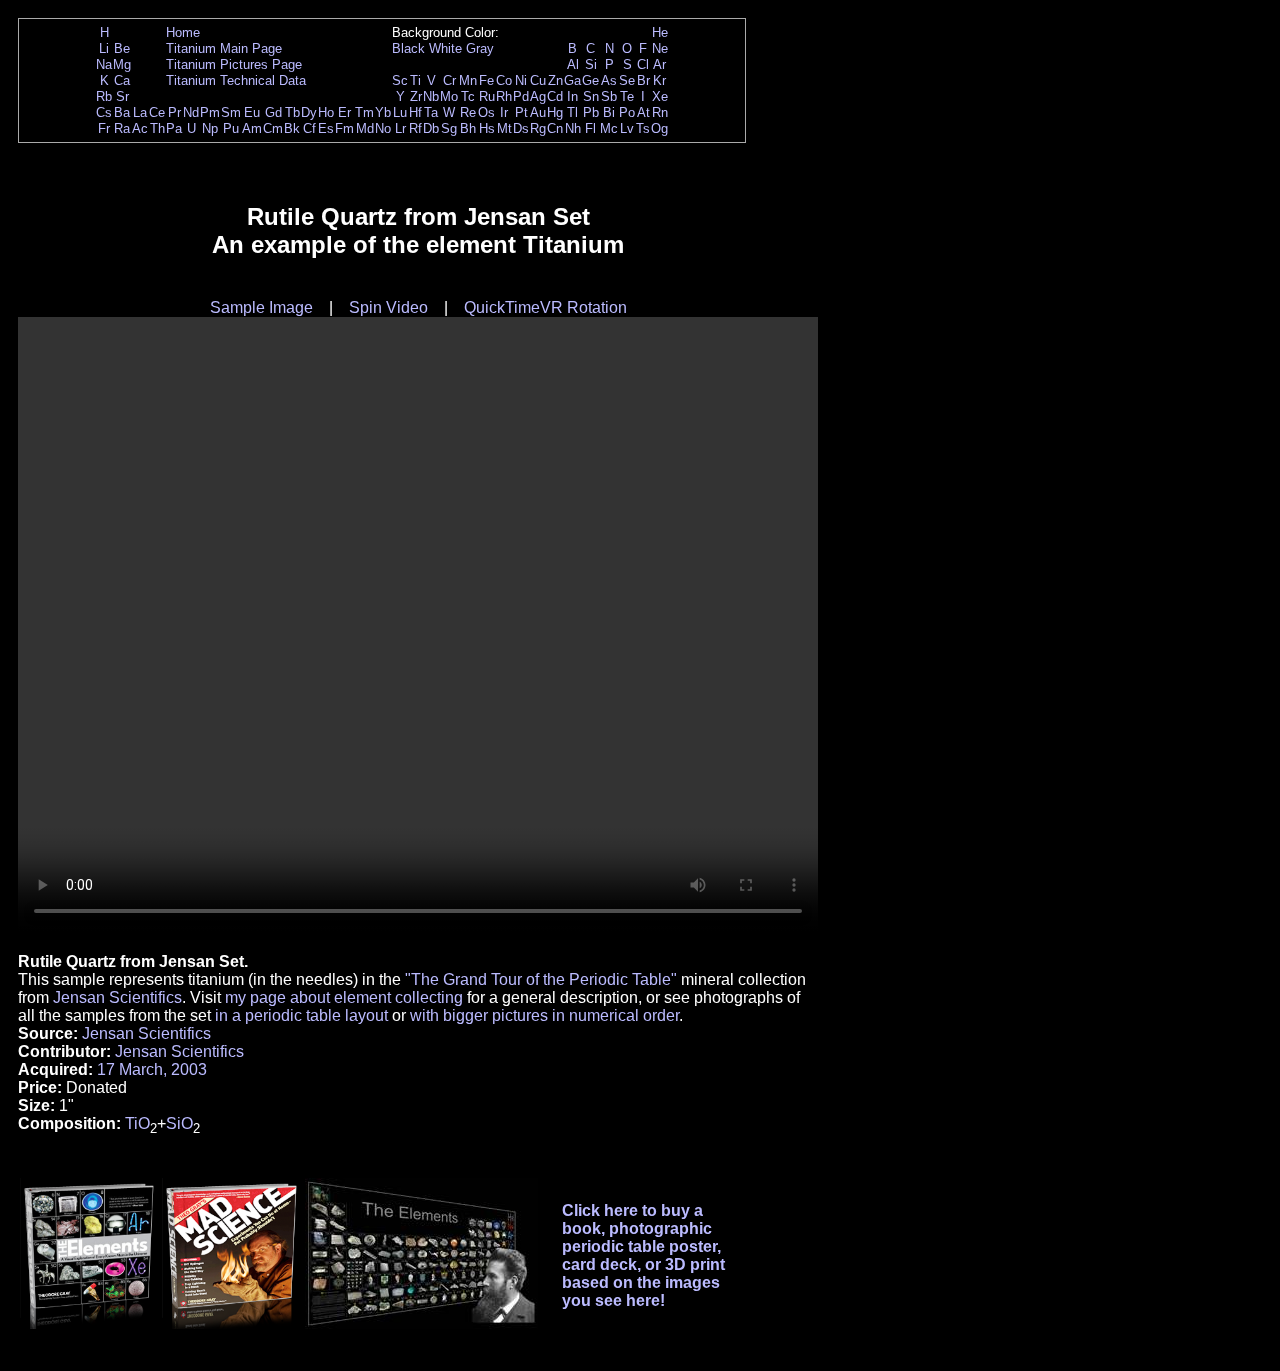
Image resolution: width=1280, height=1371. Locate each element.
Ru (487, 96)
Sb (609, 96)
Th (157, 128)
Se (627, 80)
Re (468, 112)
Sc (400, 80)
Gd (273, 112)
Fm (344, 128)
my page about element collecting (344, 997)
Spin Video (388, 307)
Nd (191, 112)
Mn (468, 80)
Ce (157, 112)
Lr (400, 128)
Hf (415, 112)
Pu (231, 128)
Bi (609, 112)
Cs (104, 112)
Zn (555, 80)
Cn (555, 128)
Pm (210, 112)
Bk (292, 128)
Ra (122, 128)
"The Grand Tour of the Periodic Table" (541, 979)
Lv (627, 128)
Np (210, 128)
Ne (660, 48)
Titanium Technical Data (236, 80)
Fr (104, 128)
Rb (104, 96)
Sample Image (261, 307)
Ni (521, 80)
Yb (383, 112)
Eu (252, 112)
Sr (122, 96)
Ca (122, 80)
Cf (309, 128)
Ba (122, 112)
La (140, 112)
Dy (309, 112)
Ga (572, 80)
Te (627, 96)
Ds (521, 128)
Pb (591, 112)
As (609, 80)
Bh (468, 128)
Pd (521, 96)
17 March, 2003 (152, 1069)
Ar (659, 64)
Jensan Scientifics (117, 997)
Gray (480, 48)
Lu (400, 112)
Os (486, 112)
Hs (487, 128)
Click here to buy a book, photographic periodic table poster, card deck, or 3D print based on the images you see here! (643, 1255)
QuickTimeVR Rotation (545, 307)
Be (122, 48)
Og (659, 128)
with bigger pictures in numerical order (544, 1015)
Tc (468, 96)
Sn (591, 96)
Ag (538, 96)
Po (627, 112)
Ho (326, 112)
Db (431, 128)
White (445, 48)
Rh (504, 96)
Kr (659, 80)
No (383, 128)
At (643, 112)
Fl (590, 128)
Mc (609, 128)
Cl (643, 64)
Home (183, 32)
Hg (555, 112)
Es (326, 128)
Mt (504, 128)
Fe (486, 80)
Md (365, 128)
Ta (431, 112)
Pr (174, 112)
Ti (415, 80)
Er (344, 112)
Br (643, 80)
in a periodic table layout (301, 1015)
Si (591, 64)
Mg (122, 64)
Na (104, 64)
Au (538, 112)
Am (252, 128)
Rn (660, 112)
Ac (140, 128)
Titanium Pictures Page (234, 64)
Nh (573, 128)
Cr (449, 80)
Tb (292, 112)
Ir (504, 112)
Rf (415, 128)
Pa (174, 128)
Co (504, 80)
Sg (449, 128)
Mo (449, 96)
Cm (273, 128)
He (660, 32)
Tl (572, 112)
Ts (643, 128)
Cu (538, 80)
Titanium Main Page (224, 48)
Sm (231, 112)
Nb (431, 96)
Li (104, 48)
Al (573, 64)
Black (408, 48)
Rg (538, 128)
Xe (660, 96)
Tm (364, 112)
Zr (416, 96)
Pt (521, 112)
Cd (555, 96)
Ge (590, 80)
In (572, 96)
